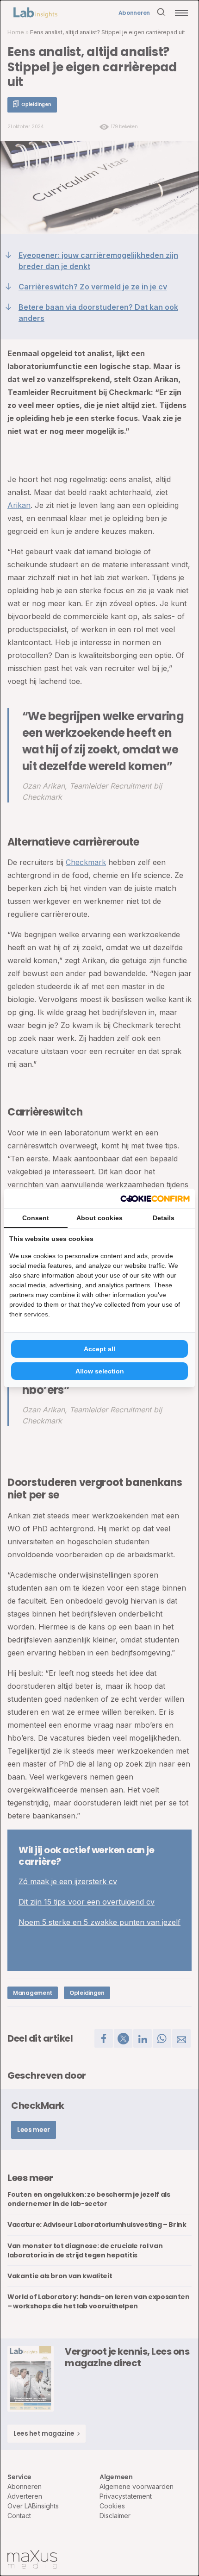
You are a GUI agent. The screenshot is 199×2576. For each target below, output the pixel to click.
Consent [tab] (36, 1218)
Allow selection (100, 1371)
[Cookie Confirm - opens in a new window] (155, 1198)
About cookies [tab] (99, 1218)
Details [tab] (164, 1218)
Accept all (99, 1349)
